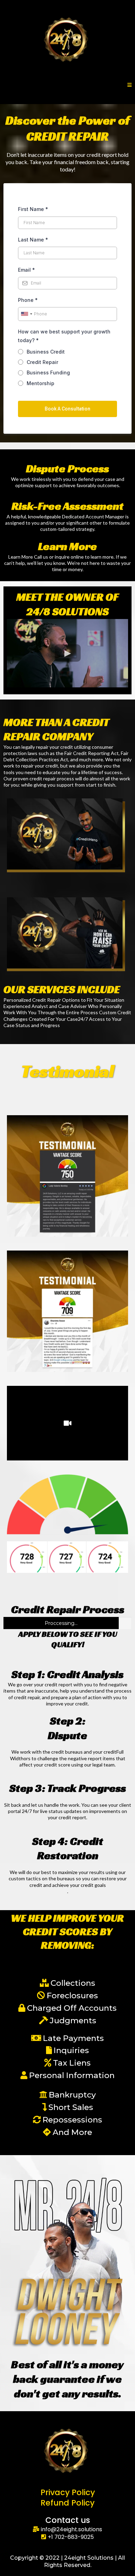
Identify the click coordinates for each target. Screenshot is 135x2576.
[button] (129, 85)
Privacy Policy (68, 2492)
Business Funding (48, 372)
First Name (33, 209)
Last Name (33, 240)
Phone (28, 300)
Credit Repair (42, 362)
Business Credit (46, 352)
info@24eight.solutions (71, 2529)
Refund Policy (67, 2503)
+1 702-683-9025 (71, 2537)
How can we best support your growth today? (64, 336)
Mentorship (40, 383)
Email (26, 270)
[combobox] (26, 314)
